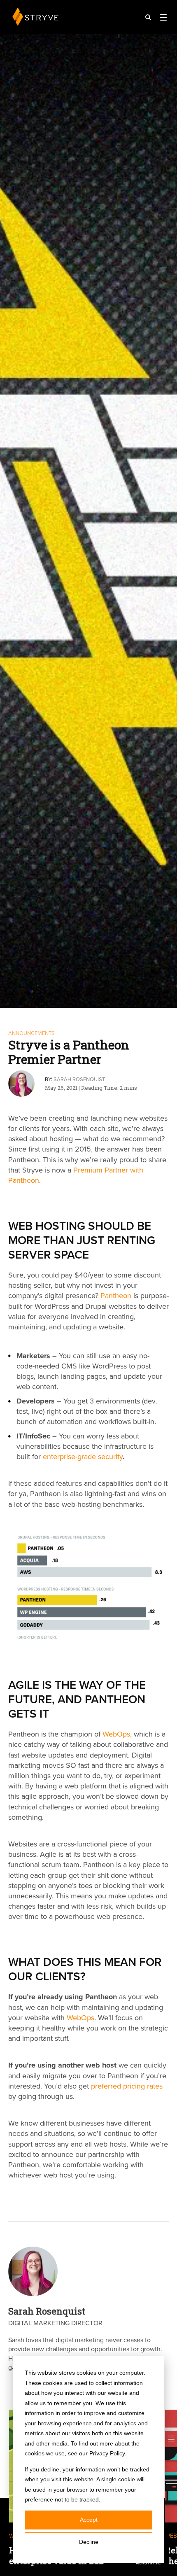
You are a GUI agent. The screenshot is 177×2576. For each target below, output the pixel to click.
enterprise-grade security (83, 1457)
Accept (89, 2520)
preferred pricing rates (127, 2086)
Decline (89, 2542)
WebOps (116, 1734)
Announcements (31, 1033)
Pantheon (116, 1296)
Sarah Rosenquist (79, 1079)
